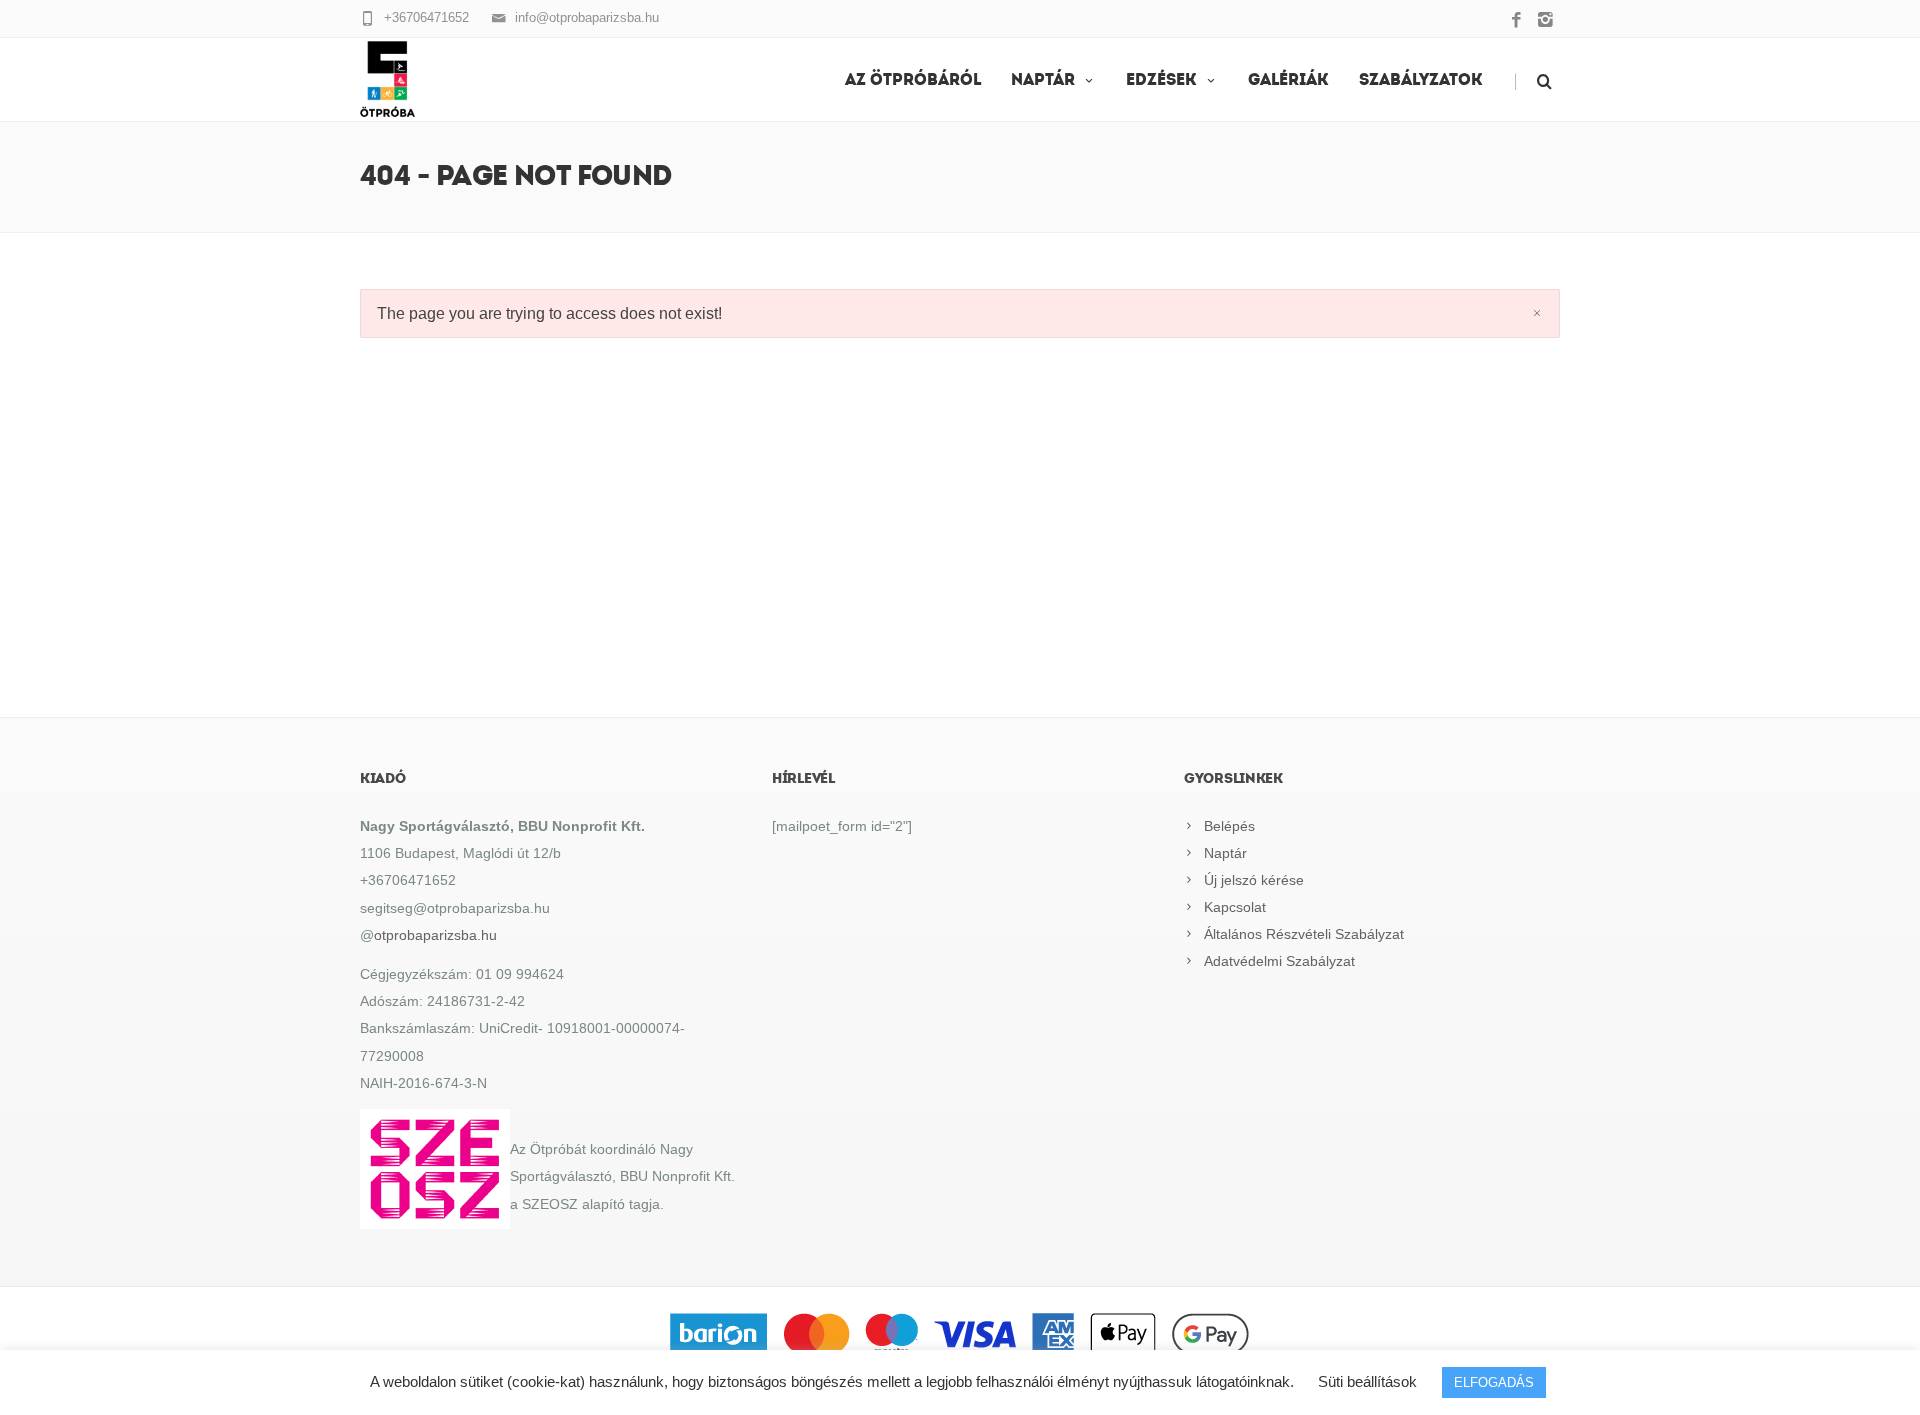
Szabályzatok (1421, 81)
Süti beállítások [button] (1367, 1381)
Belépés (1229, 826)
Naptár (1043, 81)
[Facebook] (1516, 21)
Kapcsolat (1235, 907)
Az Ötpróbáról (913, 81)
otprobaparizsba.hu (435, 935)
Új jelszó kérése (1254, 880)
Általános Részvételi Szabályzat (1304, 934)
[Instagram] (1545, 21)
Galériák (1288, 81)
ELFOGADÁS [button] (1494, 1382)
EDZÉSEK (1161, 81)
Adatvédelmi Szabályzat (1279, 961)
